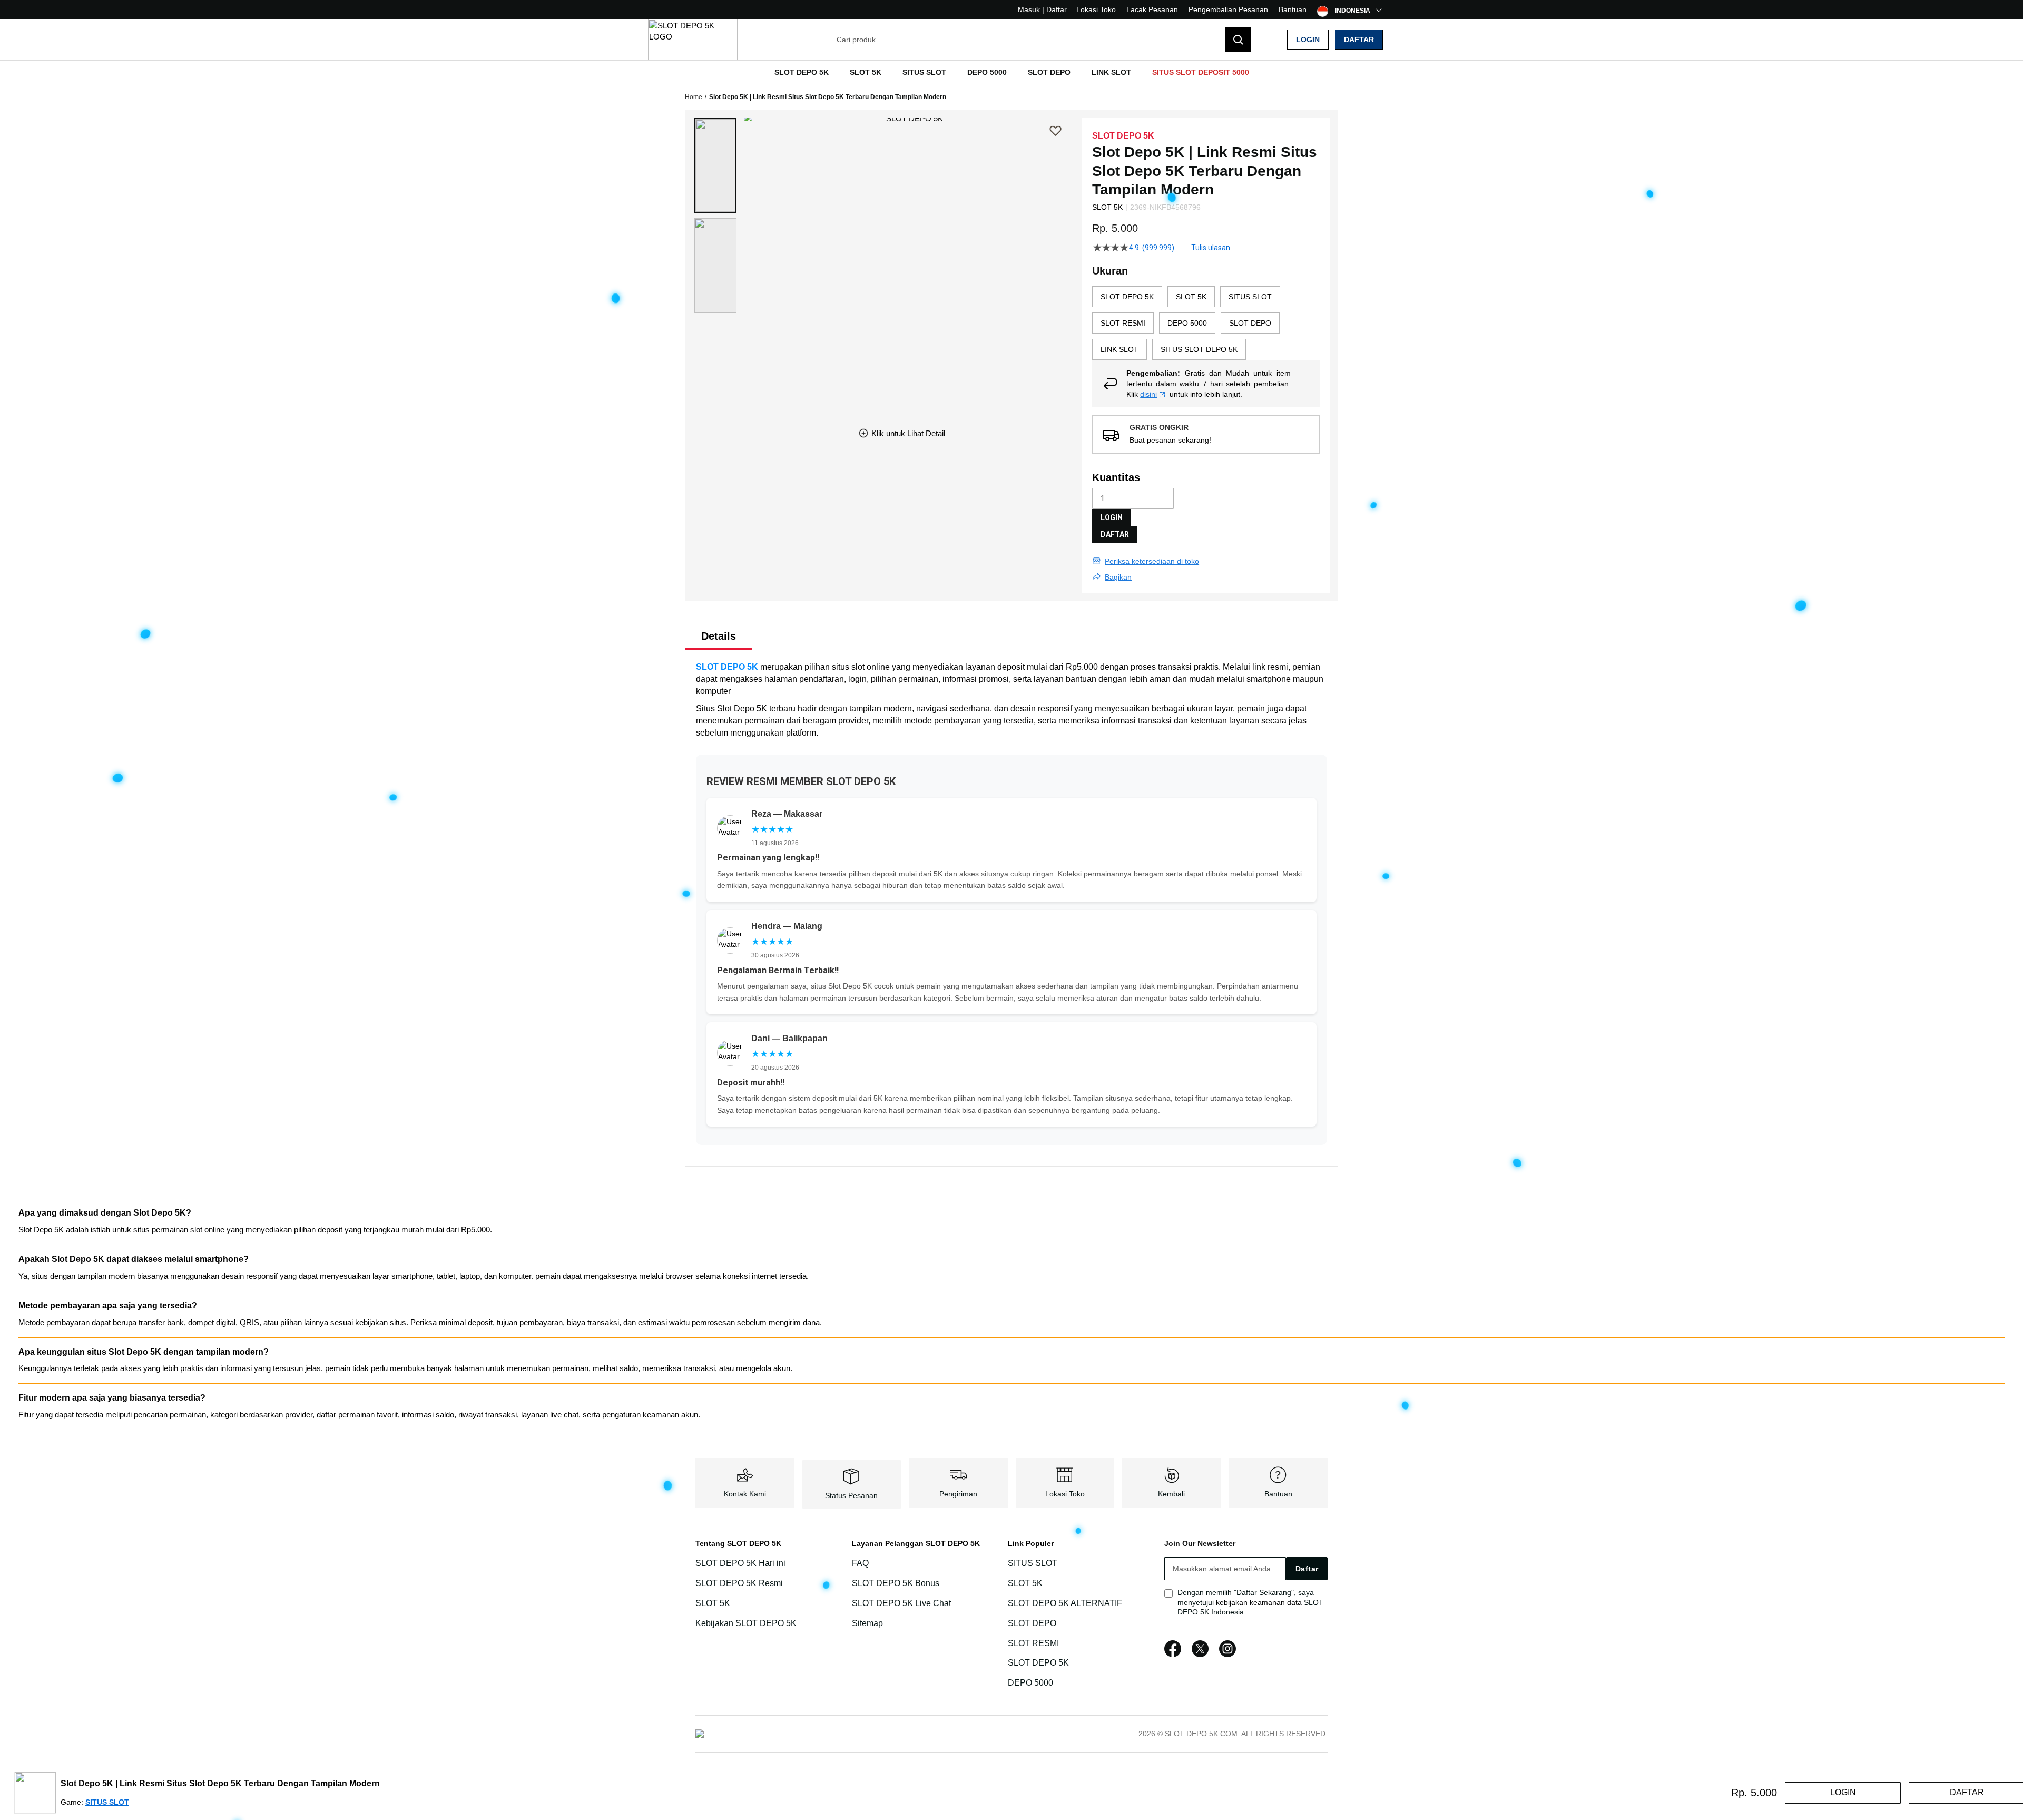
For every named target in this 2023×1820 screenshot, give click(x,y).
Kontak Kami (745, 1494)
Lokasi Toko (1096, 9)
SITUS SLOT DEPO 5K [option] (1199, 349)
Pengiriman (958, 1494)
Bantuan (1293, 9)
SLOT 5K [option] (1191, 297)
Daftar (1359, 40)
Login (1308, 40)
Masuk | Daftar (1042, 9)
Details (719, 636)
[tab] (719, 636)
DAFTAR (1115, 534)
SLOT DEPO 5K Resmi (739, 1583)
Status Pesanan (851, 1495)
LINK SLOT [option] (1119, 349)
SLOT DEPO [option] (1250, 323)
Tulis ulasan (1211, 248)
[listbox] (1206, 323)
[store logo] (693, 40)
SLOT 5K (713, 1603)
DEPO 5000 (1030, 1683)
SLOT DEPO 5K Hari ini (740, 1563)
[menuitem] (802, 72)
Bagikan (1118, 577)
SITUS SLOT (1033, 1563)
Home (694, 97)
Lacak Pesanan (1152, 9)
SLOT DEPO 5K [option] (1127, 297)
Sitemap (867, 1623)
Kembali (1171, 1494)
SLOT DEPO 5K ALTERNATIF (1065, 1603)
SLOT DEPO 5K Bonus (896, 1583)
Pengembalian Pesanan (1228, 9)
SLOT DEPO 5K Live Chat (901, 1603)
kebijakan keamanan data (1259, 1602)
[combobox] (1040, 40)
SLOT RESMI (1033, 1643)
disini (1148, 394)
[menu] (1011, 72)
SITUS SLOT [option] (1250, 297)
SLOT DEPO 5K (727, 667)
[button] (715, 165)
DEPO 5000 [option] (1187, 323)
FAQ (860, 1563)
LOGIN (1112, 517)
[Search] (1238, 40)
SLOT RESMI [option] (1123, 323)
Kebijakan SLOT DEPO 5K (746, 1623)
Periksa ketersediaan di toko (1152, 561)
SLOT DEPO (1032, 1623)
